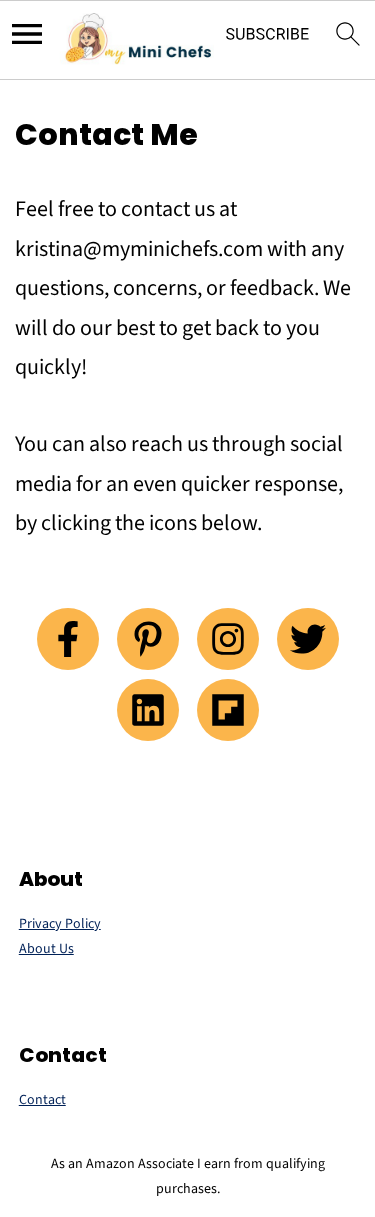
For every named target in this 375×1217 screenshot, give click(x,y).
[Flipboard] (228, 710)
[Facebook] (68, 639)
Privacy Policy (60, 924)
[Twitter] (308, 639)
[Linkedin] (148, 710)
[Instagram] (228, 639)
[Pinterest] (148, 639)
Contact (42, 1100)
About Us (46, 949)
